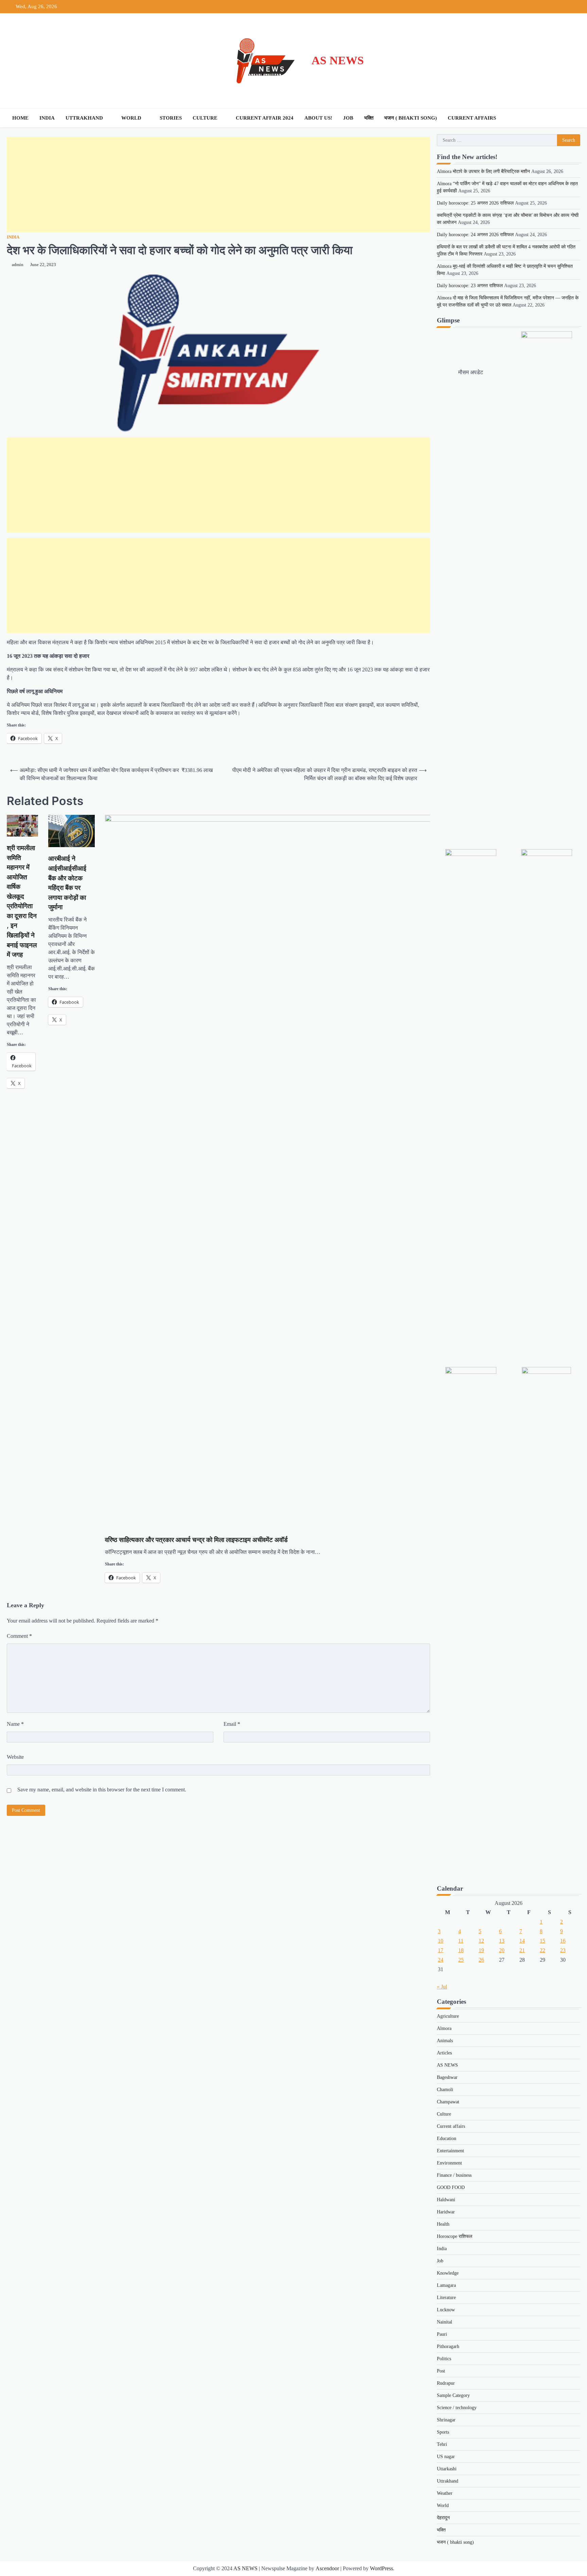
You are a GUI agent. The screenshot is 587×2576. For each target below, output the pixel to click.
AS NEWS (338, 60)
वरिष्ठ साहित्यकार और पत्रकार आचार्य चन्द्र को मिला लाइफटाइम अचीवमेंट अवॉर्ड (196, 1540)
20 (502, 1950)
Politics (444, 2359)
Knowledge (448, 2273)
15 (542, 1941)
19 (481, 1950)
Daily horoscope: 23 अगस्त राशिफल (470, 286)
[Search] (573, 118)
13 (502, 1941)
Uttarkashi (447, 2469)
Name (15, 1724)
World (131, 118)
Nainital (444, 2322)
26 (481, 1960)
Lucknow (446, 2310)
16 (563, 1941)
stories (171, 118)
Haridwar (446, 2212)
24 (441, 1960)
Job (348, 118)
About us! (318, 118)
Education (447, 2139)
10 (441, 1941)
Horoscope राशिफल (455, 2236)
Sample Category (453, 2395)
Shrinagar (446, 2420)
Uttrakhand (84, 118)
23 (563, 1950)
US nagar (446, 2457)
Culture (205, 118)
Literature (446, 2298)
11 (461, 1941)
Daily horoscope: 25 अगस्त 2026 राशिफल (475, 203)
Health (443, 2224)
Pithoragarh (448, 2346)
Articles (444, 2053)
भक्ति (369, 118)
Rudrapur (446, 2383)
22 (542, 1950)
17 (441, 1950)
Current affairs (472, 118)
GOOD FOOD (451, 2187)
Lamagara (446, 2285)
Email (232, 1724)
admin (18, 265)
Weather (445, 2493)
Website (15, 1757)
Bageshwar (447, 2077)
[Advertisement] (211, 185)
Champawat (448, 2102)
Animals (445, 2041)
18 (461, 1950)
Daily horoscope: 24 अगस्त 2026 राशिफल (475, 235)
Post (441, 2371)
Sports (443, 2432)
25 (461, 1960)
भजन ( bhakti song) (411, 118)
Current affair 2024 (265, 118)
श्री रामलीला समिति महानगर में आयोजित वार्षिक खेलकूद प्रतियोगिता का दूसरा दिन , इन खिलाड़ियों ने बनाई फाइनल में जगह (22, 901)
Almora (444, 2028)
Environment (449, 2163)
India (47, 118)
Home (20, 118)
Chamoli (445, 2090)
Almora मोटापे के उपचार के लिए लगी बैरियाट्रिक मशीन (483, 171)
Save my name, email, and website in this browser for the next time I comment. (102, 1790)
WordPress (381, 2568)
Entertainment (450, 2151)
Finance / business (454, 2175)
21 (522, 1950)
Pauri (442, 2334)
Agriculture (448, 2016)
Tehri (442, 2444)
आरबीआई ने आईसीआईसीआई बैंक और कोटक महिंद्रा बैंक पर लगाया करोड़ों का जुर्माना (67, 883)
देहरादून (443, 2518)
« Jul (442, 1987)
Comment (19, 1636)
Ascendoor (327, 2568)
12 (481, 1941)
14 (522, 1941)
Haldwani (446, 2200)
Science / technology (457, 2408)
